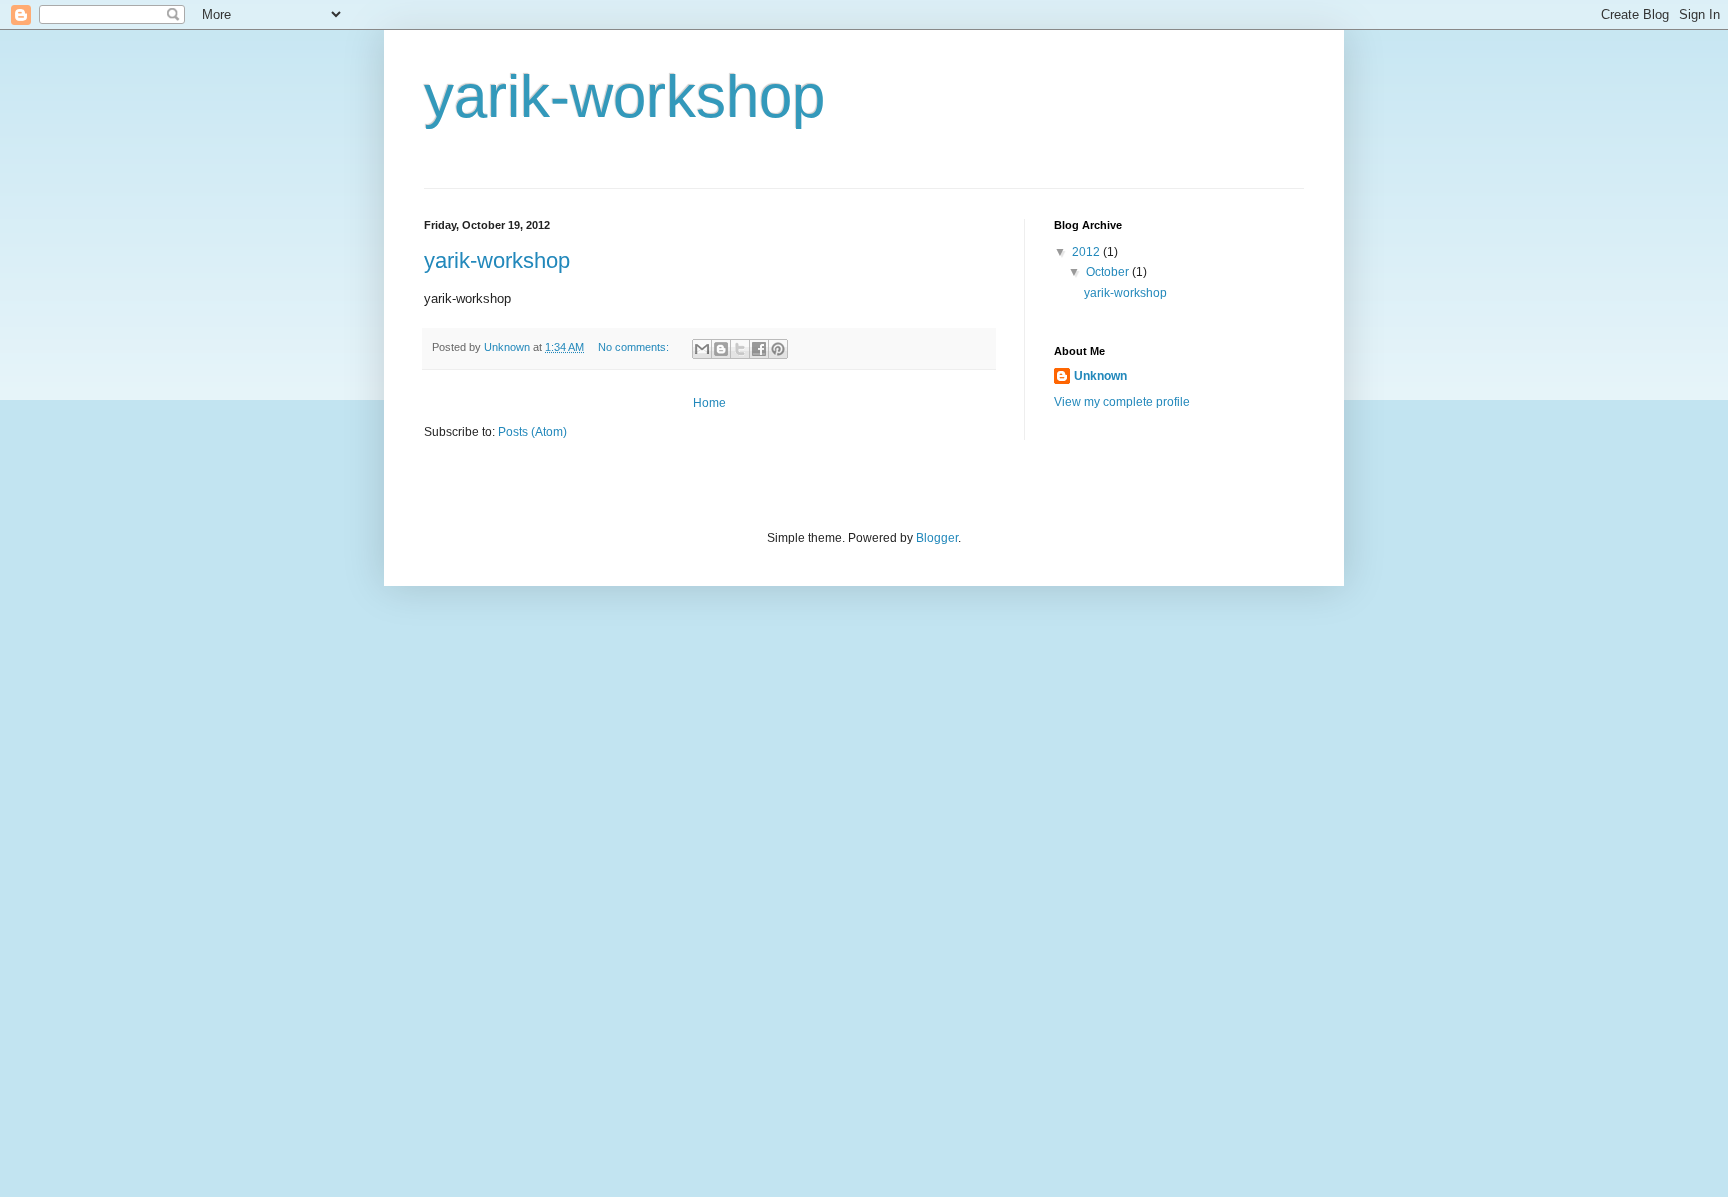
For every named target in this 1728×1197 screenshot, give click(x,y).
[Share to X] (740, 349)
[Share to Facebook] (759, 349)
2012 (1087, 252)
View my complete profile (1122, 402)
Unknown (1100, 376)
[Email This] (702, 349)
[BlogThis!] (721, 349)
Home (709, 403)
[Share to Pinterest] (778, 349)
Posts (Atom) (532, 432)
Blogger (937, 538)
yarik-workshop (497, 260)
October (1109, 272)
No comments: (635, 347)
